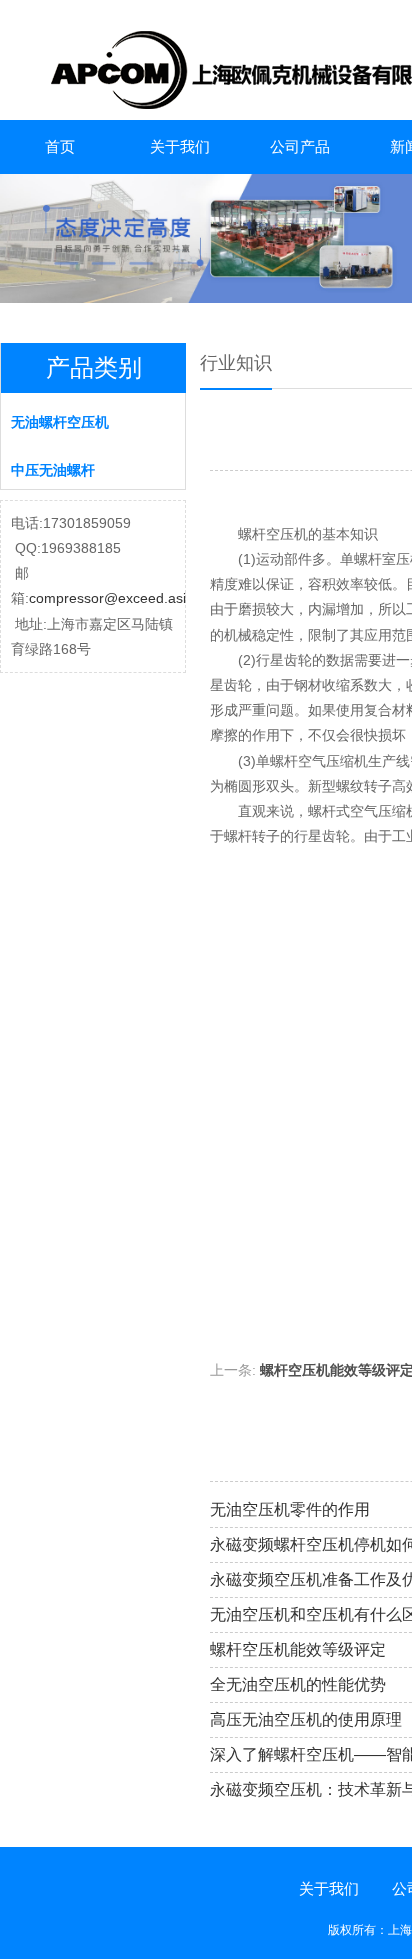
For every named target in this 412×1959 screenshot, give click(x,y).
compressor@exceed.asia (111, 598)
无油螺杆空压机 (60, 422)
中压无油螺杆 (53, 470)
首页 (60, 146)
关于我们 (180, 146)
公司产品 (300, 146)
